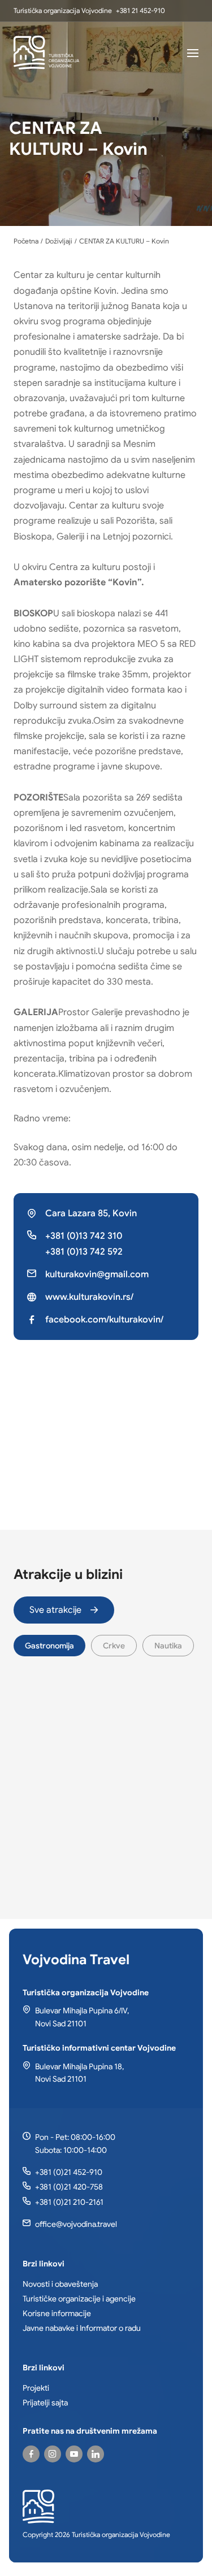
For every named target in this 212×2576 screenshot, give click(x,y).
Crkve (114, 1646)
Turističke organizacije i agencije (79, 2299)
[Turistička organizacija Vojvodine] (46, 53)
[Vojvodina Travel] (74, 2454)
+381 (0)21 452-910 (69, 2172)
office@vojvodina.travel (76, 2224)
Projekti (36, 2388)
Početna (26, 241)
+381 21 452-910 (140, 10)
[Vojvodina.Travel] (53, 2454)
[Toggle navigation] (193, 53)
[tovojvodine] (31, 2454)
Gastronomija (49, 1646)
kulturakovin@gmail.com (97, 1274)
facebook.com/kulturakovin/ (104, 1320)
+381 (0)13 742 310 (84, 1236)
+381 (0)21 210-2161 (69, 2202)
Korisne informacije (57, 2313)
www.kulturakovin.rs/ (89, 1297)
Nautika (168, 1646)
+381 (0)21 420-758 (69, 2187)
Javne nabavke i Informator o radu (82, 2328)
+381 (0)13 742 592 (84, 1252)
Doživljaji (59, 241)
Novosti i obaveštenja (60, 2284)
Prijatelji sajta (45, 2403)
